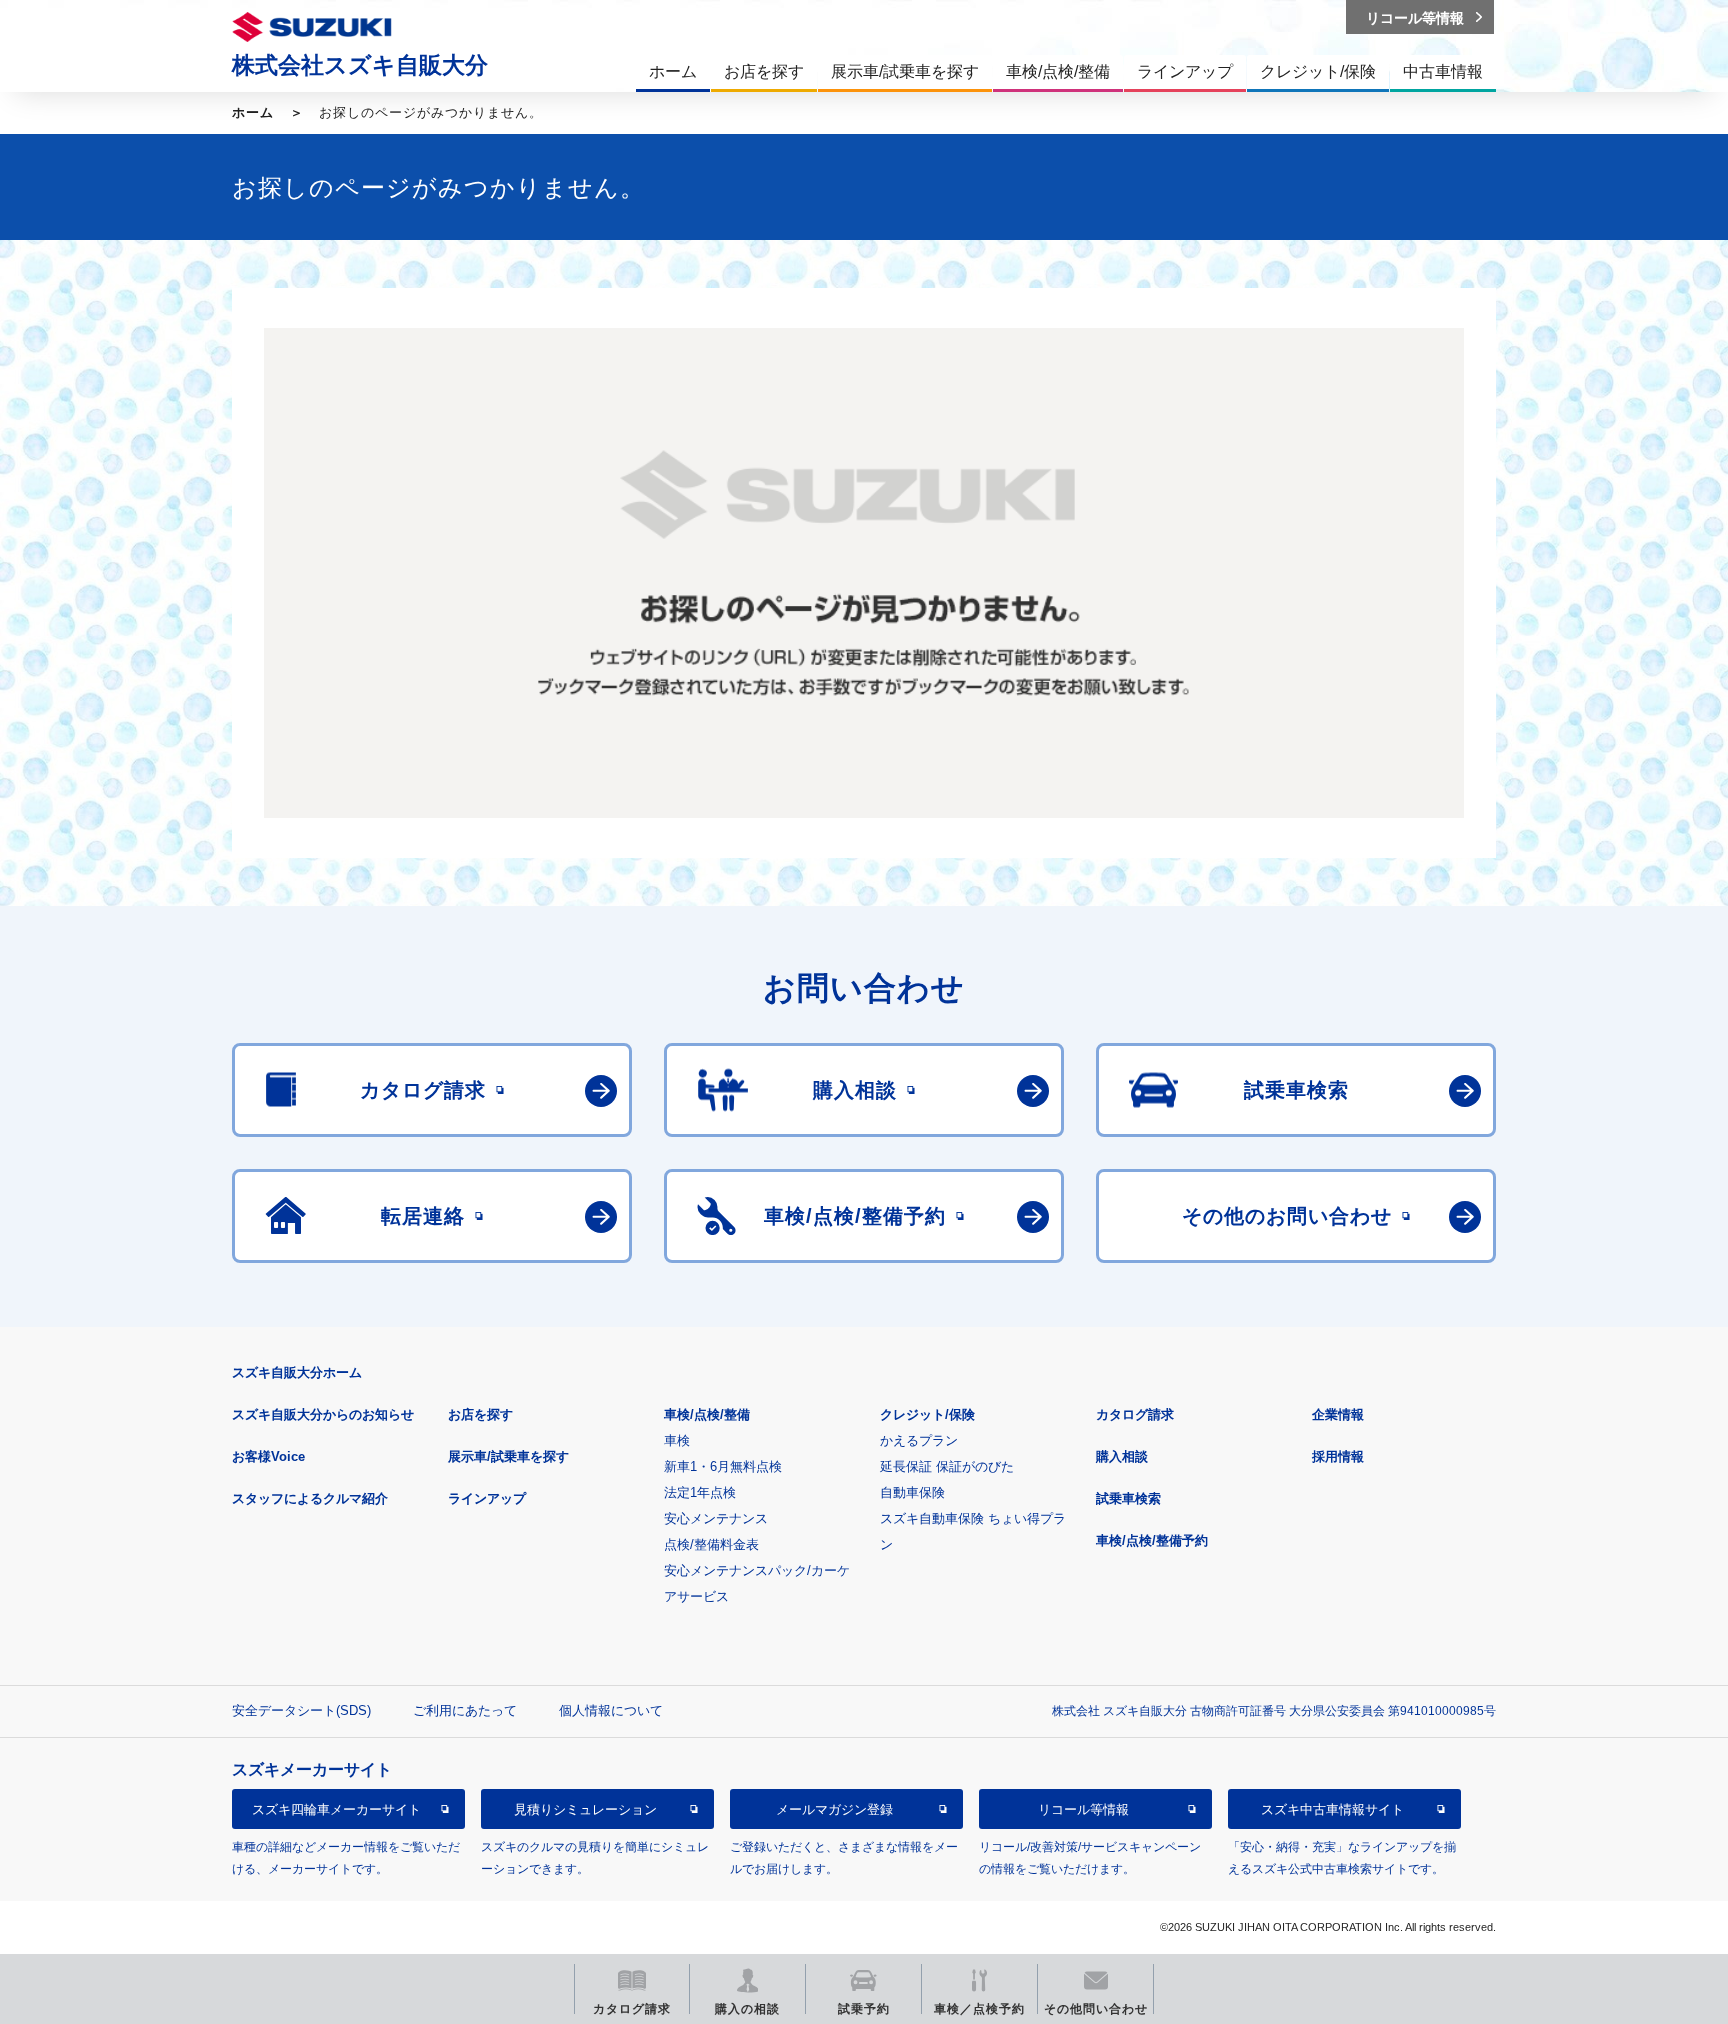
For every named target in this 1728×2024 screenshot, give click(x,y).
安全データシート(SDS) (301, 1710)
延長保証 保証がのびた (947, 1466)
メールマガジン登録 (834, 1809)
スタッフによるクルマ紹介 (310, 1498)
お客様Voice (268, 1456)
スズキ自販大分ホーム (297, 1372)
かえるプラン (919, 1440)
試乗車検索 (1128, 1498)
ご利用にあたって (465, 1710)
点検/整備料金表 (711, 1544)
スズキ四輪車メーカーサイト (336, 1809)
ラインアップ (487, 1498)
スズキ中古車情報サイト (1332, 1809)
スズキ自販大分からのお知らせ (323, 1414)
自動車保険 (912, 1492)
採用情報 (1338, 1456)
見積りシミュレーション (585, 1809)
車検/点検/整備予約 (1152, 1540)
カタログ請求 (1135, 1414)
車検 (677, 1440)
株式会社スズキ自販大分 (360, 65)
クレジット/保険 (927, 1414)
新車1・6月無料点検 (723, 1466)
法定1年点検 (700, 1492)
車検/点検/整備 (707, 1414)
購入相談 (1122, 1456)
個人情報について (611, 1710)
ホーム (253, 112)
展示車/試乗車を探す (508, 1456)
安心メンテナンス (716, 1518)
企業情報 (1338, 1414)
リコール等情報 (1083, 1809)
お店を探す (480, 1414)
